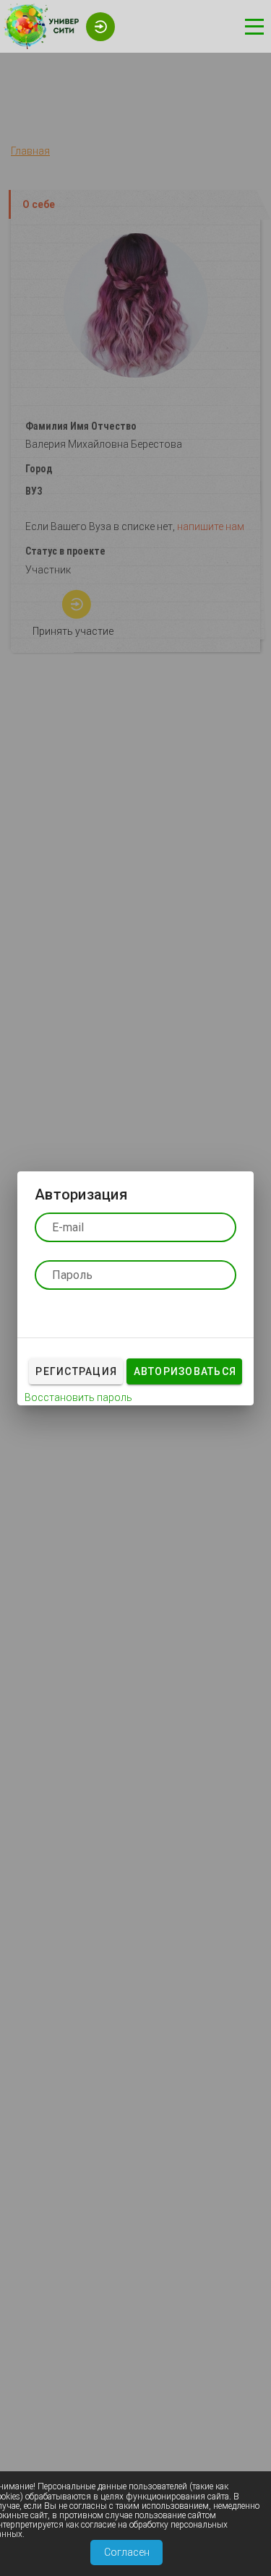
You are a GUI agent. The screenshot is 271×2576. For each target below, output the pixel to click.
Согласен (127, 2552)
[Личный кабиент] (97, 25)
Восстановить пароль (78, 1397)
